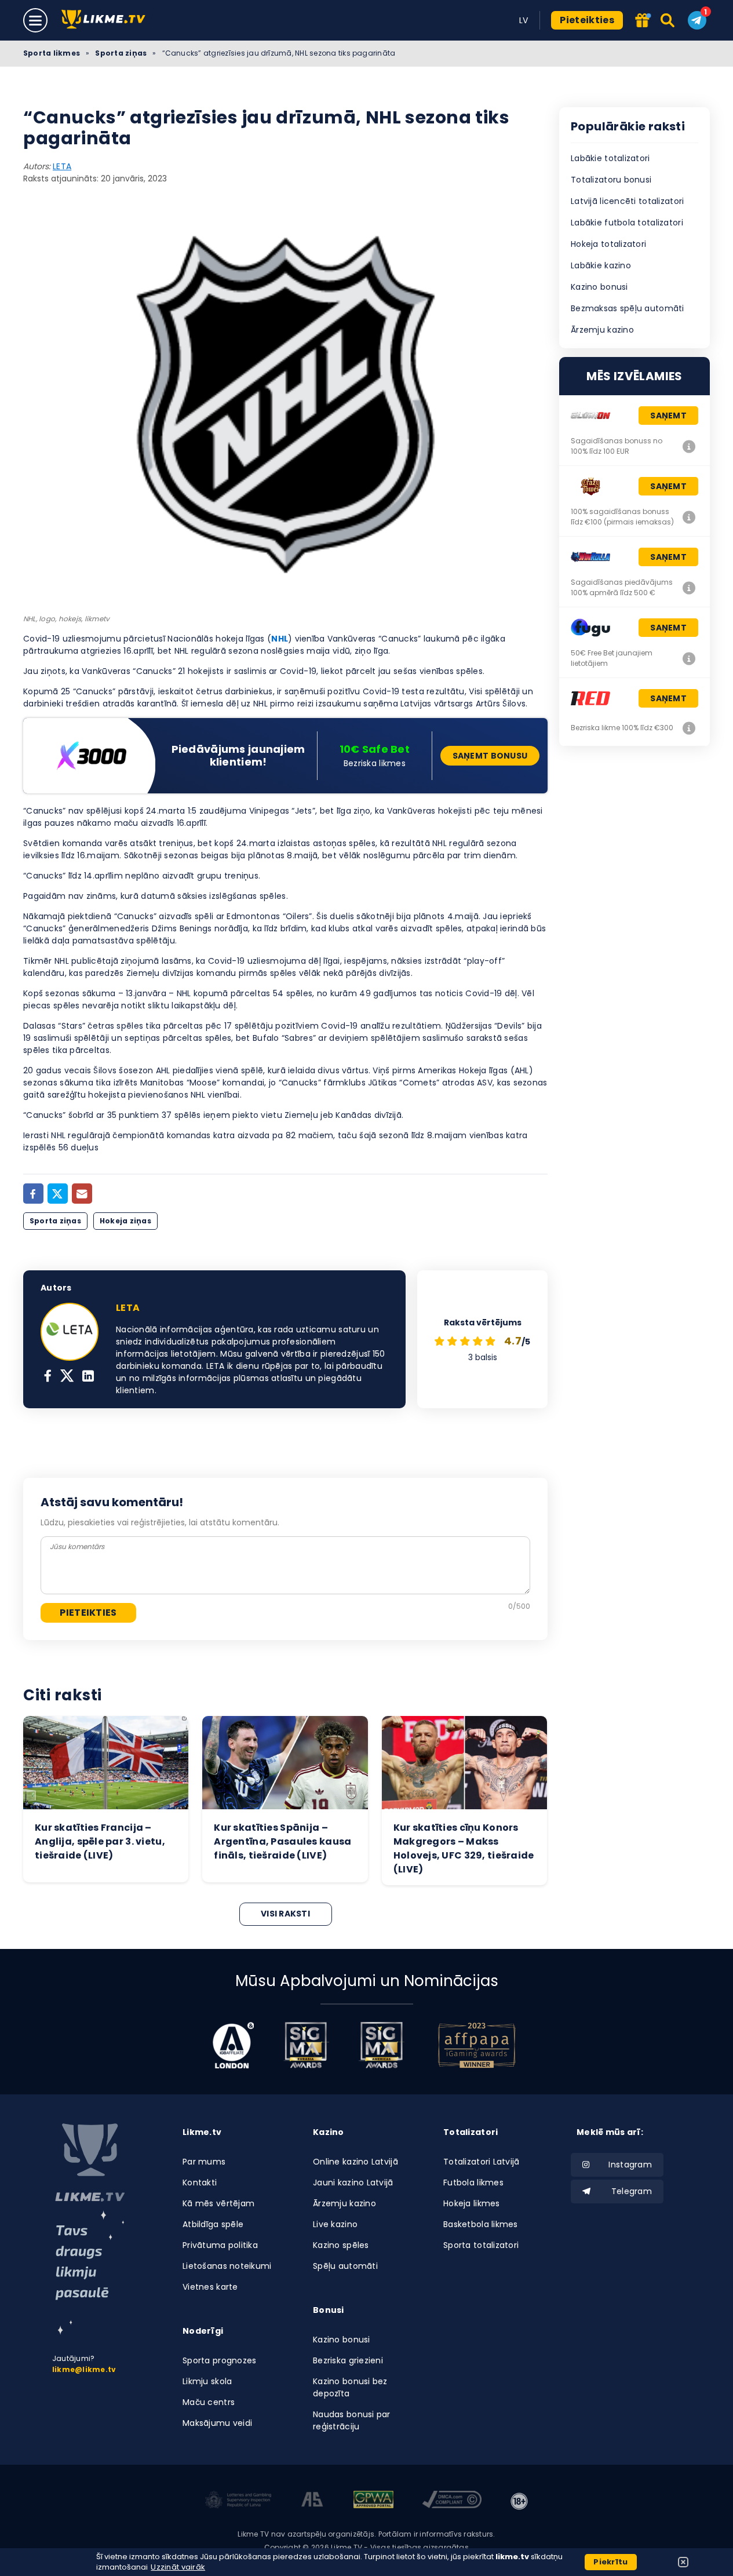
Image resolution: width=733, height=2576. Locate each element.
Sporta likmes (52, 53)
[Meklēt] (668, 20)
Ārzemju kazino (602, 330)
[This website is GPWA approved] (373, 2501)
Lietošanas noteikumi (227, 2266)
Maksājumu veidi (217, 2423)
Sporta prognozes (219, 2360)
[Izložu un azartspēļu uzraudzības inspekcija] (238, 2501)
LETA (62, 166)
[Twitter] (58, 1194)
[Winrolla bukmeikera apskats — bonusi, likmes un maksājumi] (689, 588)
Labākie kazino (601, 265)
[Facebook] (33, 1194)
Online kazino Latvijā (355, 2162)
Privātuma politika (220, 2245)
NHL (280, 639)
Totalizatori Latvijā (482, 2162)
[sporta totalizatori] (90, 2273)
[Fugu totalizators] (689, 658)
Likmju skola (207, 2381)
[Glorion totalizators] (689, 446)
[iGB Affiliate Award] (233, 2045)
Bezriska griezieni (348, 2360)
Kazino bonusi (599, 287)
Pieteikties (587, 20)
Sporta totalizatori (481, 2245)
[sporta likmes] (90, 2163)
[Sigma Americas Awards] (381, 2045)
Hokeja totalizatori (608, 244)
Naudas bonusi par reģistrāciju (352, 2420)
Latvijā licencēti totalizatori (627, 201)
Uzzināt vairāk (178, 2567)
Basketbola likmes (481, 2224)
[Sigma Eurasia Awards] (306, 2045)
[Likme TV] (107, 20)
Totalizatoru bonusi (611, 180)
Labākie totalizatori (610, 158)
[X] (67, 1377)
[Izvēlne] (35, 20)
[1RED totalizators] (689, 728)
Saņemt (668, 416)
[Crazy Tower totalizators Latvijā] (689, 517)
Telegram (632, 2191)
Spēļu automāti (345, 2266)
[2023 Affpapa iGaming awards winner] (477, 2045)
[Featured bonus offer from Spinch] (642, 21)
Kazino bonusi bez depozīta (350, 2387)
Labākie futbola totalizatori (627, 223)
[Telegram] (697, 20)
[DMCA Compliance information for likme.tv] (452, 2501)
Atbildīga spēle (213, 2224)
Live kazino (335, 2224)
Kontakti (200, 2183)
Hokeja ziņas (125, 1221)
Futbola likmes (473, 2183)
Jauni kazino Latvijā (353, 2183)
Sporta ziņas (121, 53)
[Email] (82, 1194)
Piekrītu (610, 2562)
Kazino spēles (341, 2245)
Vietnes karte (210, 2287)
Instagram (630, 2165)
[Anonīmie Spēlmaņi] (313, 2501)
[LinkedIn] (88, 1377)
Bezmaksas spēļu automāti (628, 308)
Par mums (204, 2162)
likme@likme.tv (84, 2369)
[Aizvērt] (683, 2562)
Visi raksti (285, 1914)
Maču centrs (209, 2402)
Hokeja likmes (472, 2203)
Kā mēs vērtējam (218, 2203)
